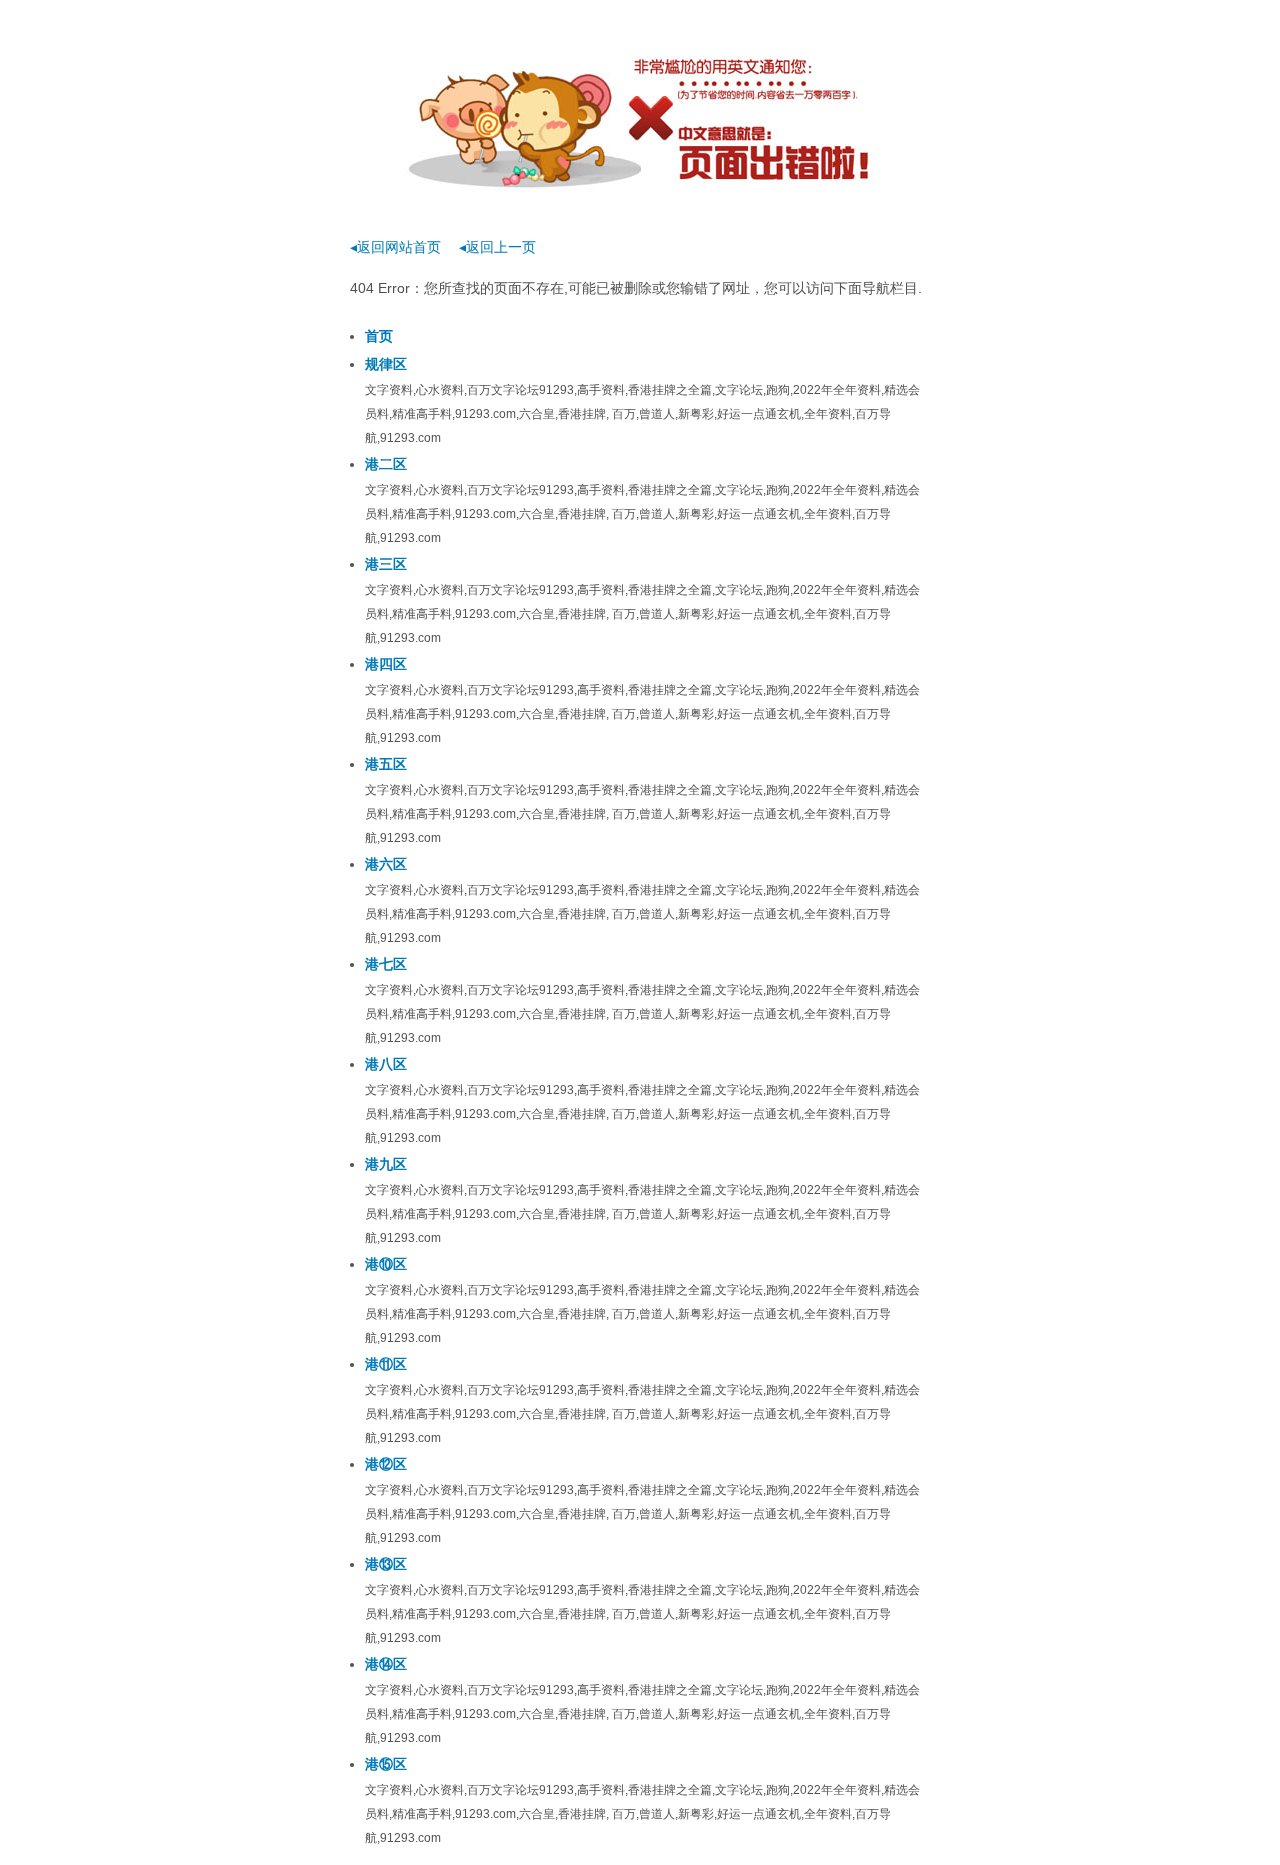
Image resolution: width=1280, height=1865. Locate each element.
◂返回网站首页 (395, 247)
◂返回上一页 (497, 247)
